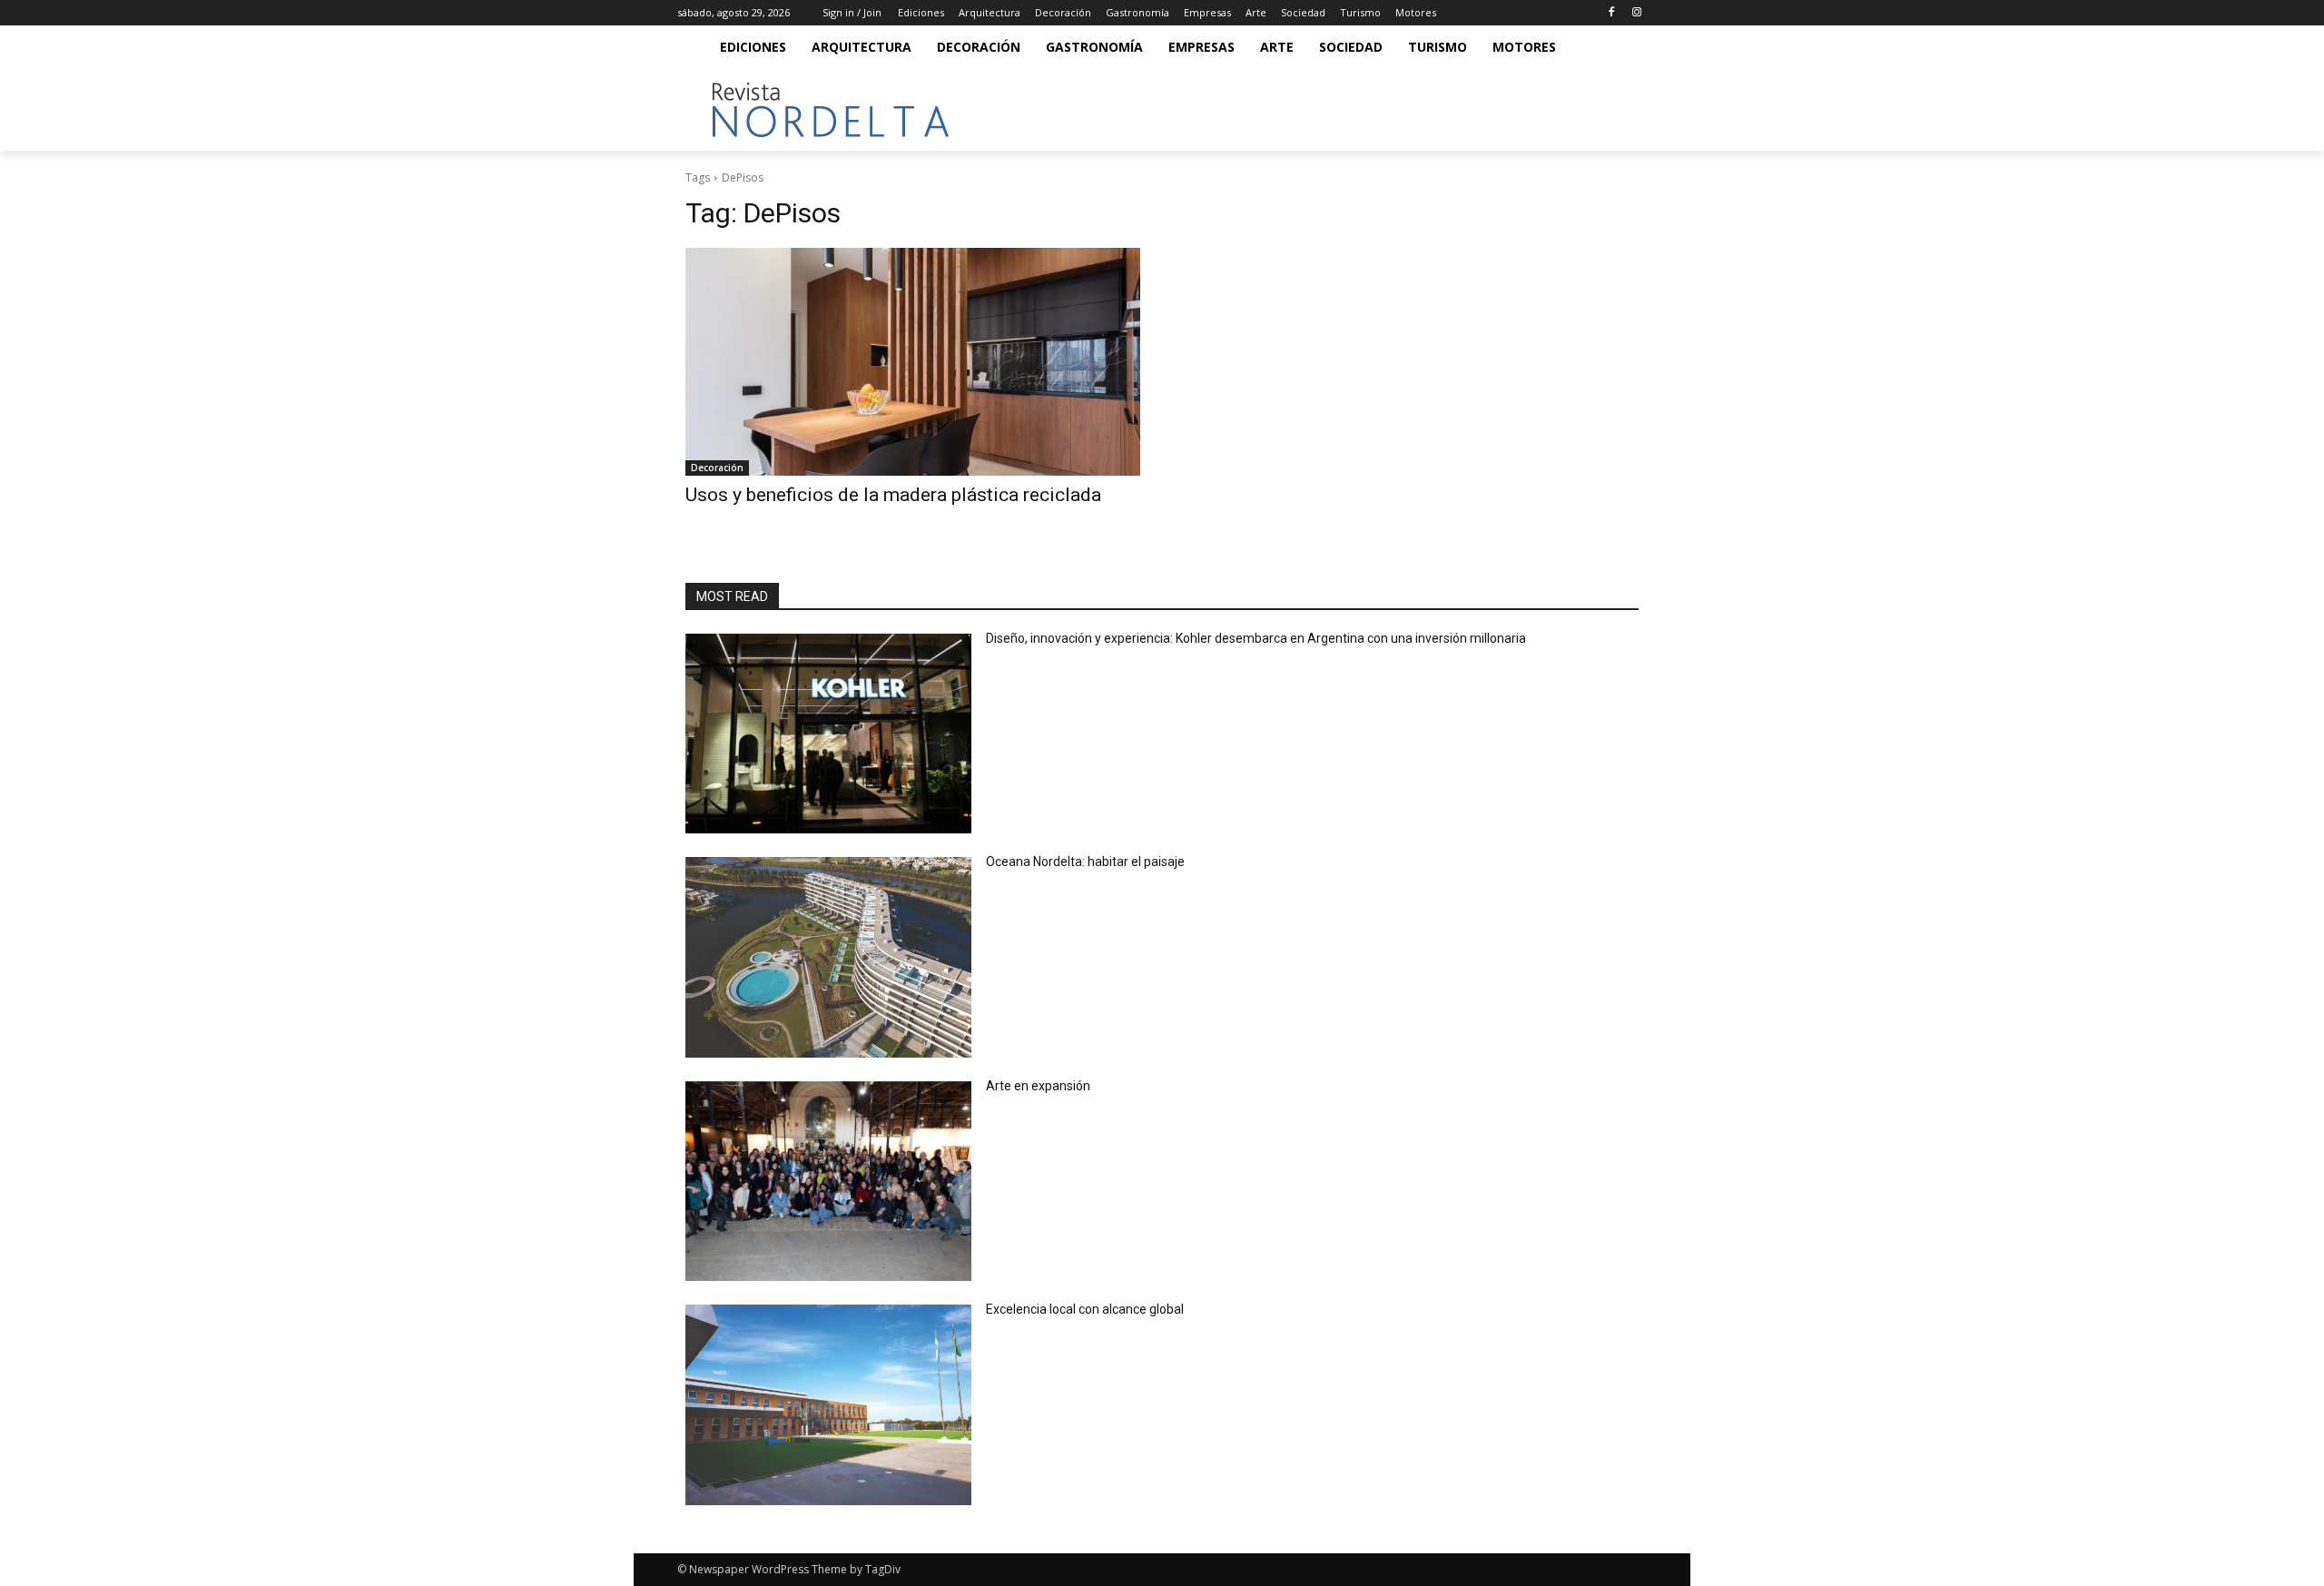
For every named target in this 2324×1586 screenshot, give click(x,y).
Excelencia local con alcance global (1085, 1309)
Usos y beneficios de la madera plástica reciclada (893, 495)
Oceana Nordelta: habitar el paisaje (1085, 862)
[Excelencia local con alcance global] (828, 1405)
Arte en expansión (1038, 1086)
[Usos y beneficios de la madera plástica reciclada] (913, 362)
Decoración (717, 468)
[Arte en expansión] (828, 1182)
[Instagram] (1636, 13)
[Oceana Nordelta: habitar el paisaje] (828, 957)
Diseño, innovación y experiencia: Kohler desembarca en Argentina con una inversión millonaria (1256, 638)
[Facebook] (1611, 13)
